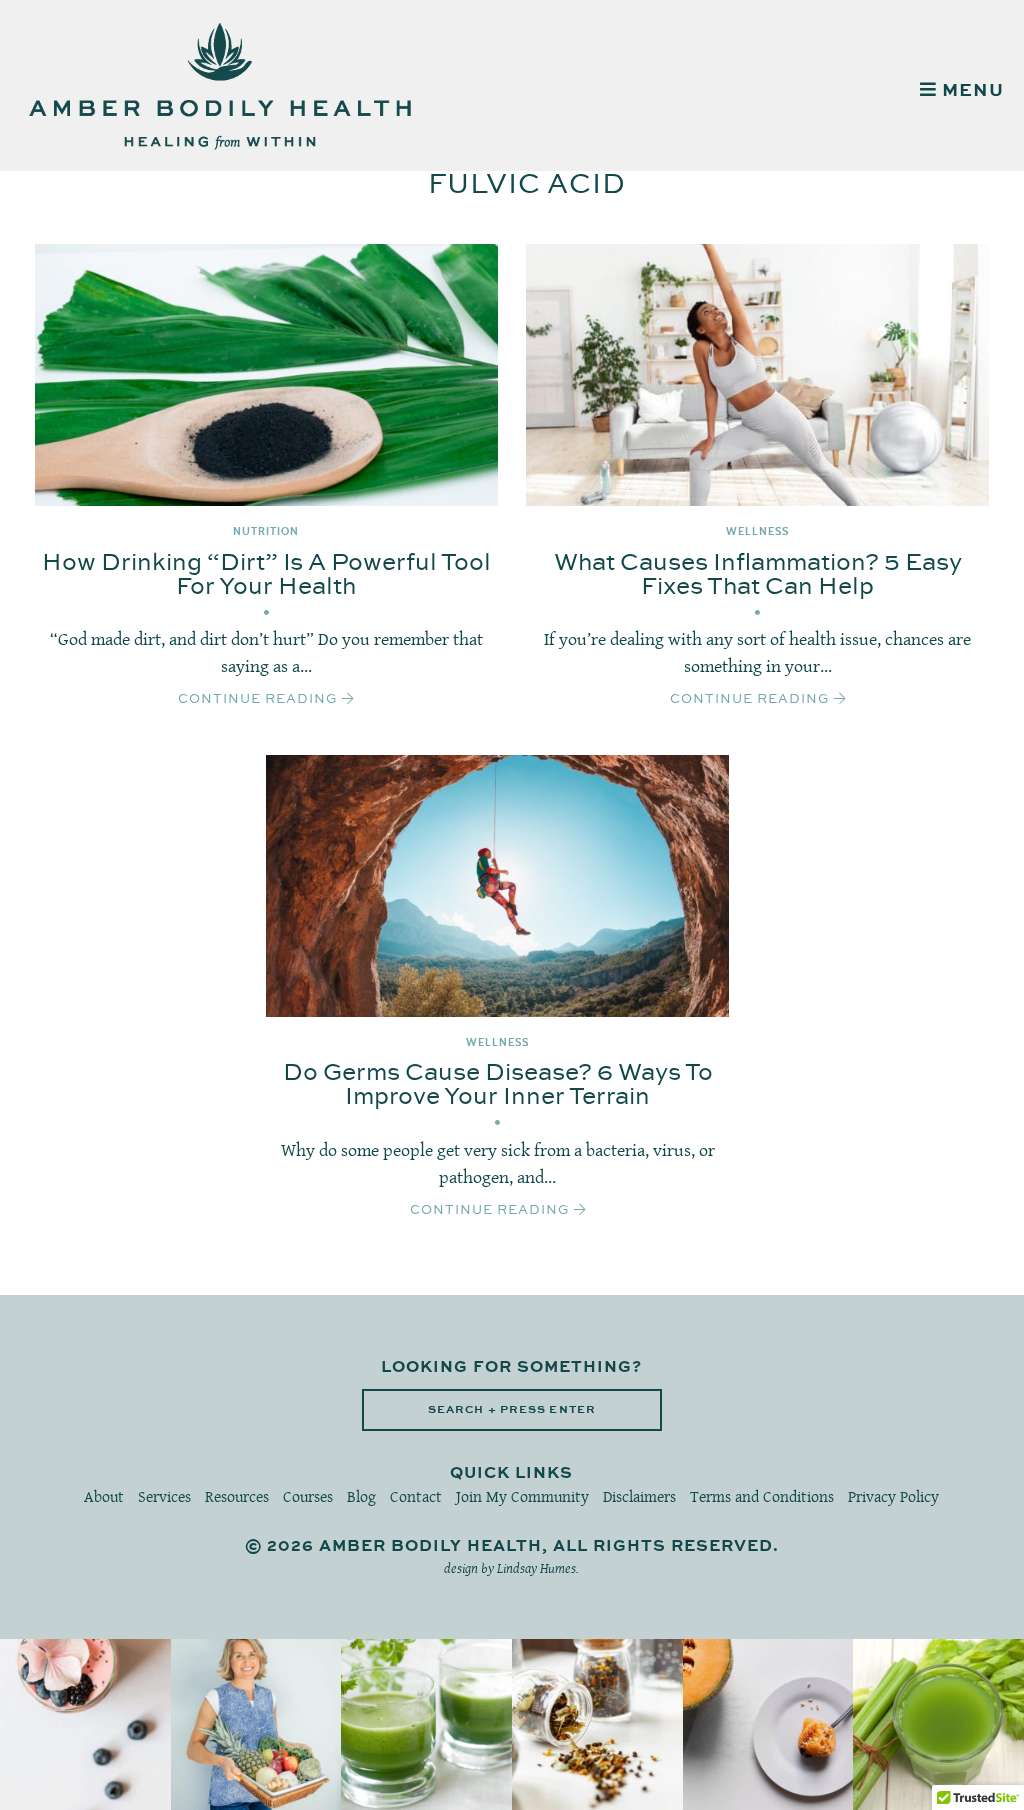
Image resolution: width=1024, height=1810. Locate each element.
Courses (308, 1496)
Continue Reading (260, 699)
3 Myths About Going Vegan (256, 1725)
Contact (416, 1496)
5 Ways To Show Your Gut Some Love (938, 1725)
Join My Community (522, 1496)
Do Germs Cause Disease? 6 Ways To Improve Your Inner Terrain (498, 1085)
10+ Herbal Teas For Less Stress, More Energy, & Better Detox (597, 1724)
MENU (970, 91)
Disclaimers (639, 1496)
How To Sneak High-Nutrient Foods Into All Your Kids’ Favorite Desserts (85, 1724)
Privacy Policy (893, 1496)
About (104, 1496)
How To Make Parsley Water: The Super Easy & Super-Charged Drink (426, 1724)
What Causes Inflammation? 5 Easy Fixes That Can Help (758, 575)
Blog (361, 1496)
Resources (237, 1496)
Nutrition (266, 531)
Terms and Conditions (762, 1496)
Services (164, 1496)
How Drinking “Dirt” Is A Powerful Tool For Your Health (266, 575)
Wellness (757, 531)
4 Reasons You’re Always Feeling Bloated (767, 1725)
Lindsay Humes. (538, 1568)
